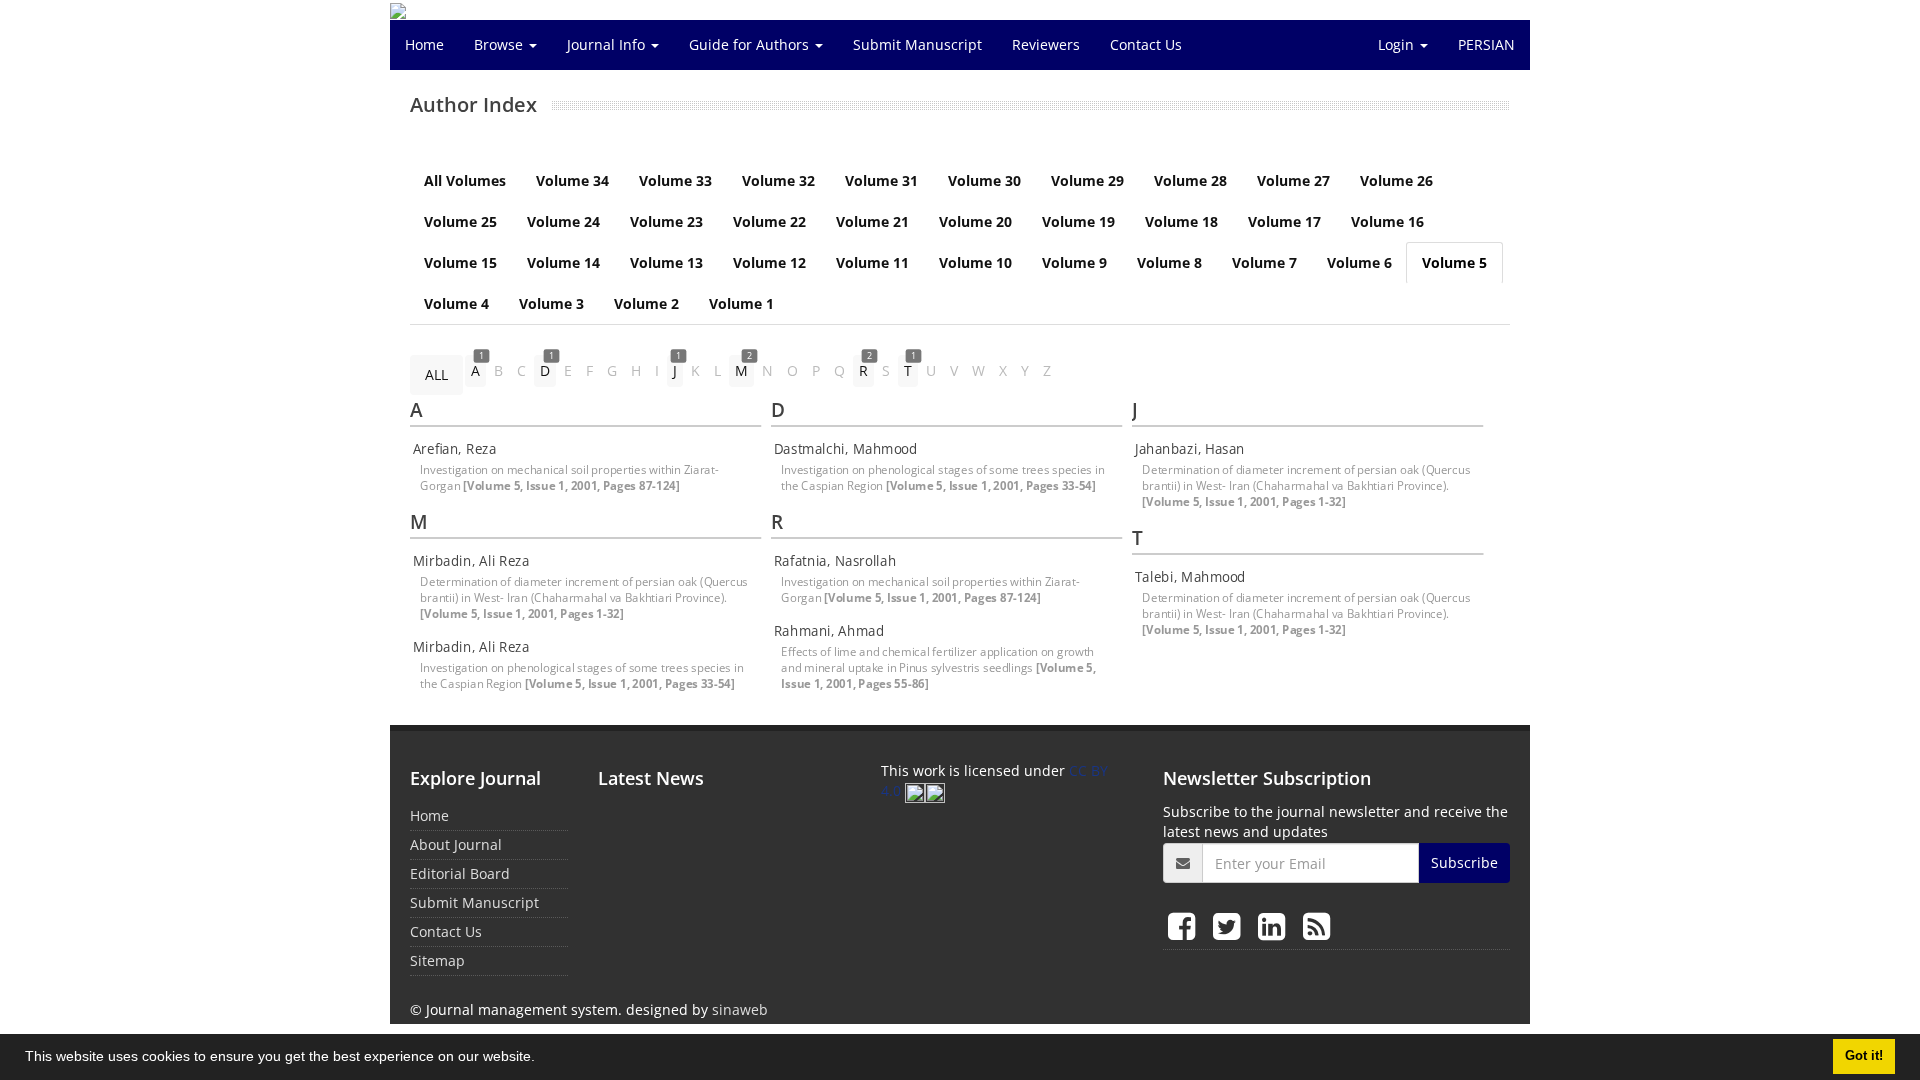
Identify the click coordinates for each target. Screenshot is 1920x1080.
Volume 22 (769, 221)
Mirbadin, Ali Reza (471, 561)
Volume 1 (741, 303)
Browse (500, 44)
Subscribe (1464, 862)
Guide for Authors (751, 44)
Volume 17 (1284, 221)
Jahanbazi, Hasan (1190, 449)
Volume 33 (675, 180)
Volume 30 (984, 180)
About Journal (456, 844)
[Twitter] (1230, 925)
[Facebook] (1185, 925)
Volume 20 (975, 221)
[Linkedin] (1275, 925)
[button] (542, 1059)
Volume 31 (881, 180)
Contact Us (1146, 44)
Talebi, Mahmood (1190, 577)
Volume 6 (1359, 262)
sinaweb (740, 1009)
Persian (1486, 44)
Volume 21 (872, 221)
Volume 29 (1087, 180)
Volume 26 (1396, 180)
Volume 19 (1078, 221)
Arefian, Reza (455, 449)
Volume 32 (778, 180)
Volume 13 (666, 262)
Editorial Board (460, 873)
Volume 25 (460, 221)
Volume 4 (456, 303)
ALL (436, 374)
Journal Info (608, 44)
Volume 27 (1293, 180)
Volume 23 (666, 221)
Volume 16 (1387, 221)
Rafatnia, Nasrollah (835, 561)
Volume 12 (769, 262)
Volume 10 (975, 262)
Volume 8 (1169, 262)
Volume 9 (1074, 262)
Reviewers (1046, 44)
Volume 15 (460, 262)
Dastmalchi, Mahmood (845, 449)
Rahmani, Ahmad (829, 631)
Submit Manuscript (917, 44)
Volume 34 (572, 180)
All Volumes (465, 180)
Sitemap (437, 960)
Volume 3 (551, 303)
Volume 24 (563, 221)
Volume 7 (1264, 262)
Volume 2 (646, 303)
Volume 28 (1190, 180)
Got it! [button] (1864, 1056)
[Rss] (1316, 925)
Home (424, 44)
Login (1398, 44)
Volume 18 (1181, 221)
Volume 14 (563, 262)
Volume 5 (1454, 262)
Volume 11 (872, 262)
